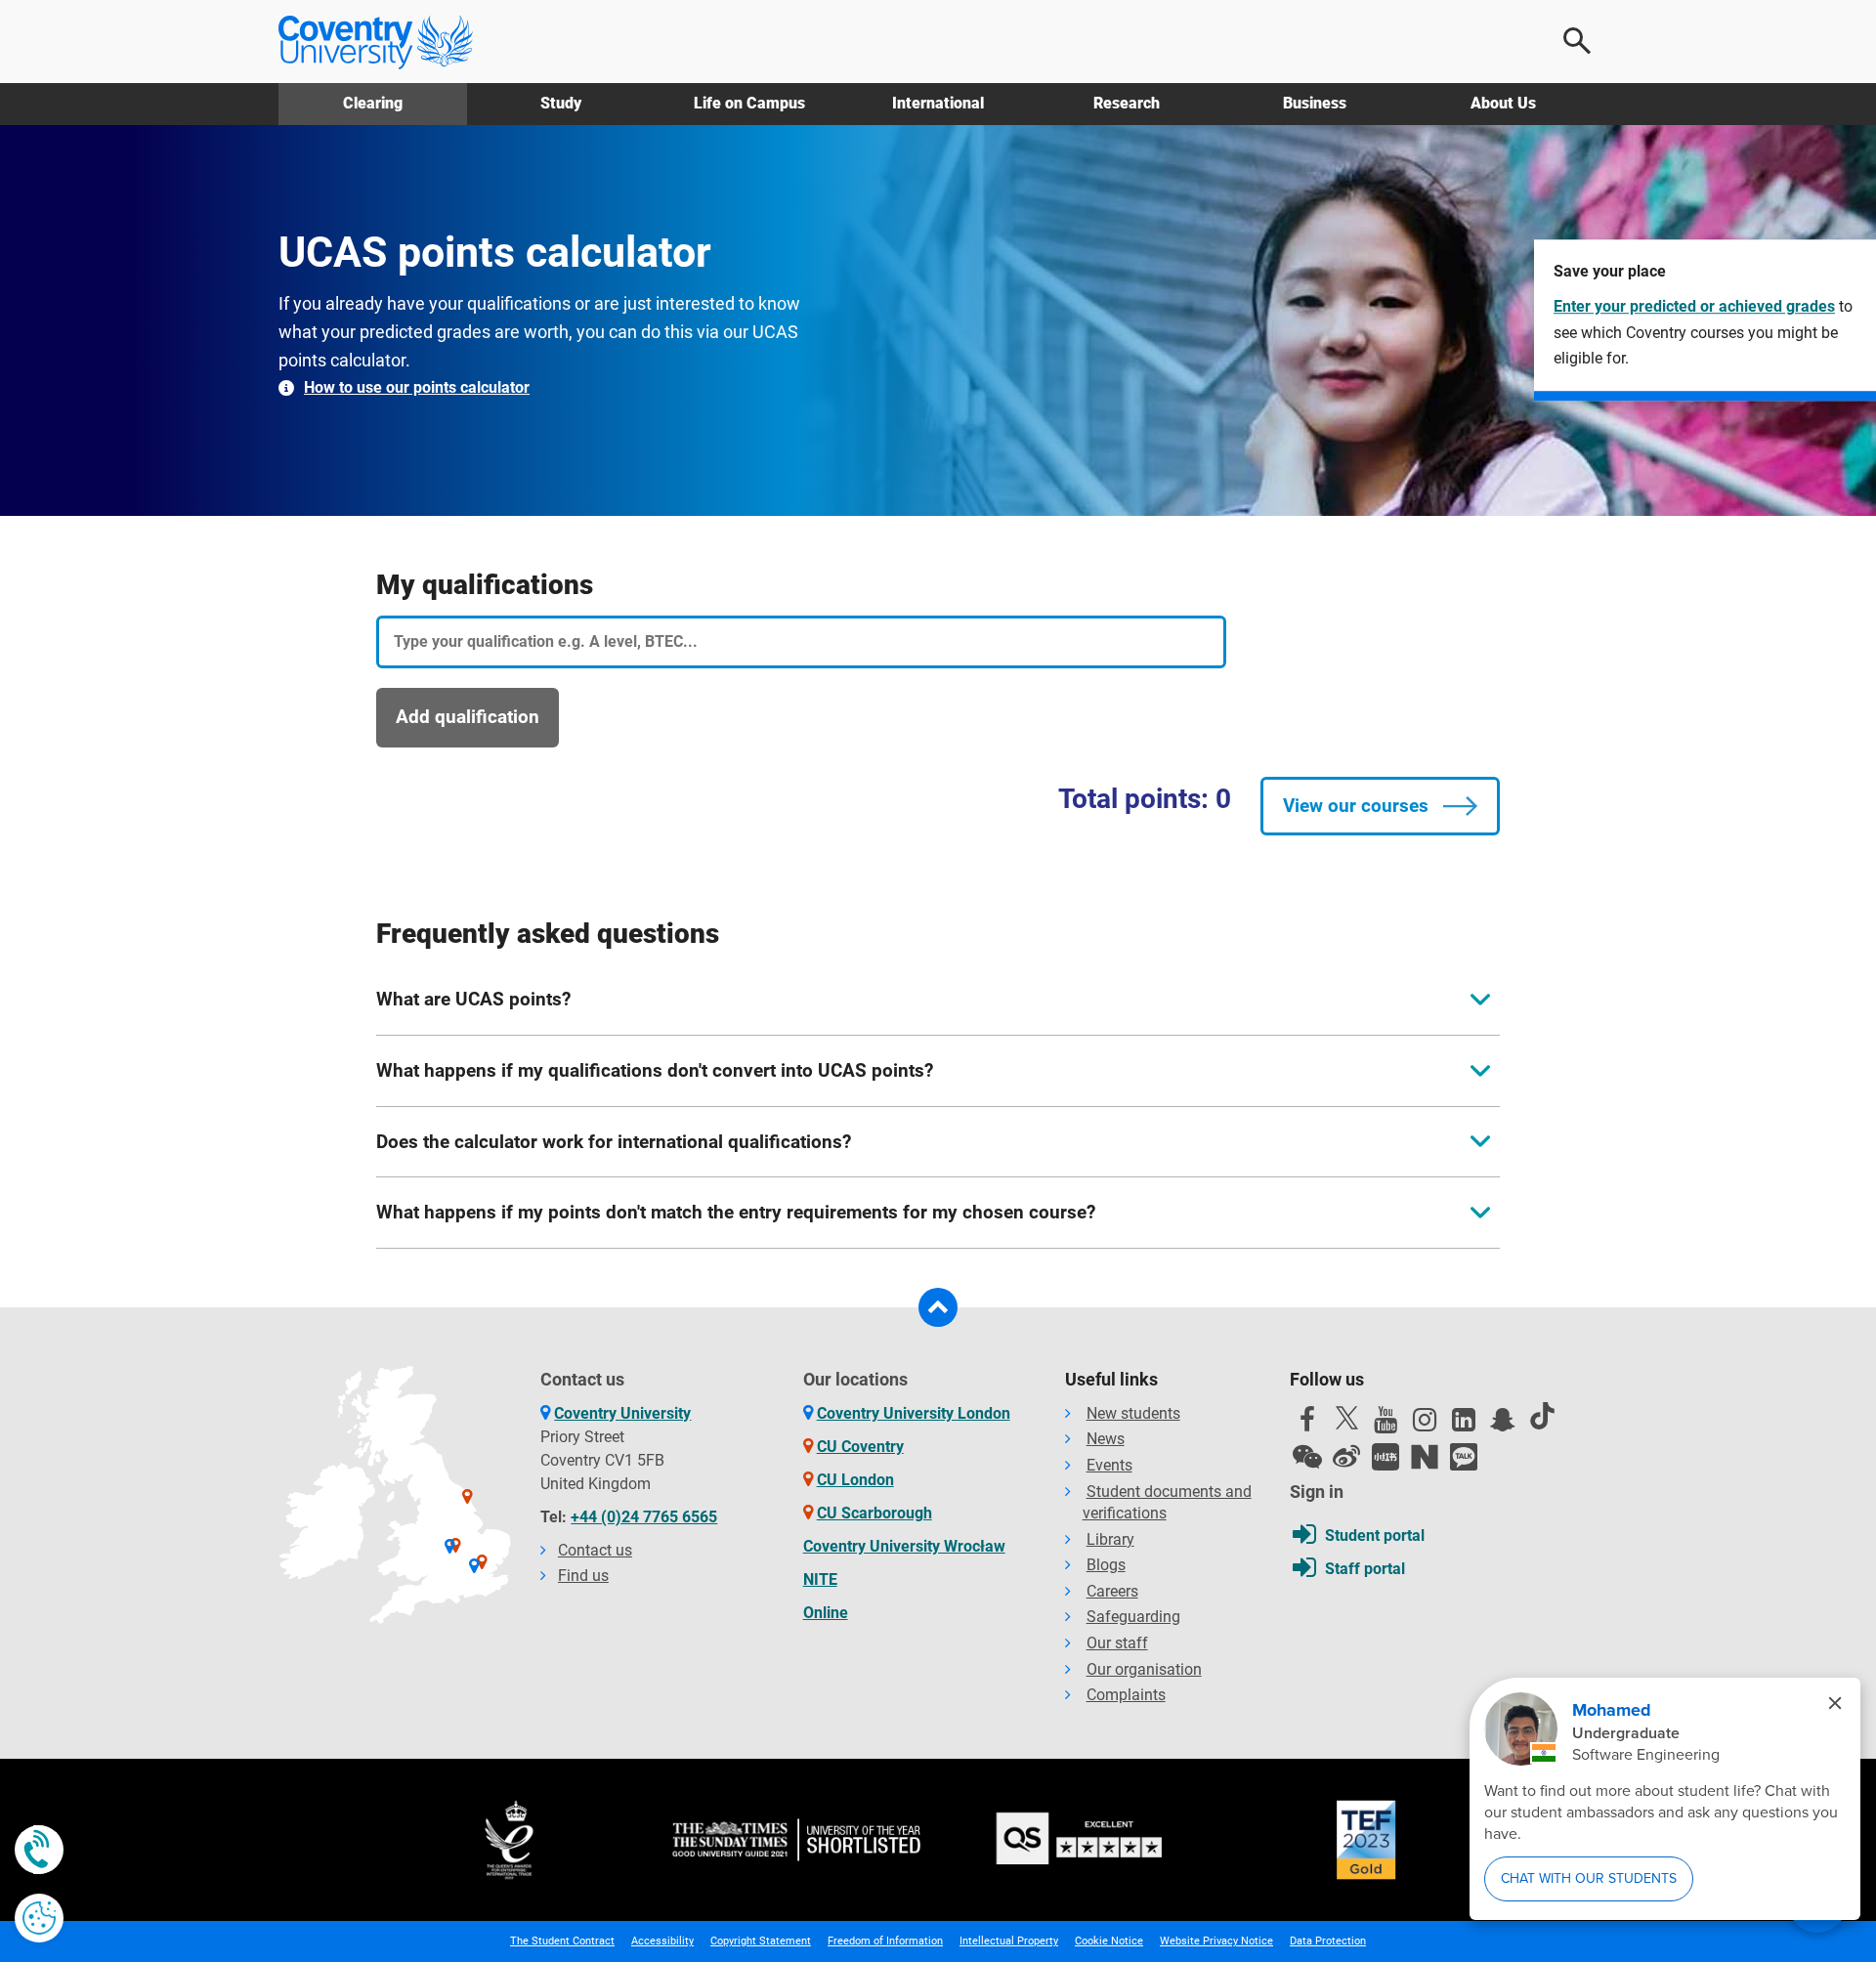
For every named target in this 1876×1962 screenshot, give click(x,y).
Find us (583, 1576)
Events (1109, 1465)
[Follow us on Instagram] (1425, 1425)
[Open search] (1578, 41)
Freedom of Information (885, 1941)
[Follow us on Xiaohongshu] (1386, 1457)
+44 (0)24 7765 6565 (644, 1517)
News (1106, 1439)
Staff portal (1365, 1569)
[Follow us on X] (1346, 1418)
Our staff (1117, 1643)
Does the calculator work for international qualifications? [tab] (614, 1142)
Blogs (1106, 1565)
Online (826, 1613)
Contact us (595, 1550)
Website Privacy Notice (1216, 1941)
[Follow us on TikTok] (1542, 1416)
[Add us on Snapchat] (1503, 1425)
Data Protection (1328, 1941)
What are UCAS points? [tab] (473, 999)
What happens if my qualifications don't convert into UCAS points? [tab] (655, 1070)
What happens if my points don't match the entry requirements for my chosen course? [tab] (736, 1212)
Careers (1112, 1591)
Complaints (1126, 1695)
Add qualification (468, 717)
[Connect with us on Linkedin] (1464, 1425)
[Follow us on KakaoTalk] (1464, 1457)
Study (561, 103)
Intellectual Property (1009, 1941)
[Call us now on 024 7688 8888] (39, 1850)
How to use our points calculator (417, 387)
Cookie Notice (1109, 1941)
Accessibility (662, 1941)
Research (1127, 103)
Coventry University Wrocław (904, 1546)
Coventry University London (914, 1413)
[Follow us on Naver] (1425, 1457)
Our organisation (1144, 1669)
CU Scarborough (874, 1513)
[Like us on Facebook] (1307, 1425)
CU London (855, 1480)
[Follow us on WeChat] (1307, 1457)
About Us (1503, 103)
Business (1315, 103)
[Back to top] (938, 1307)
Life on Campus (749, 103)
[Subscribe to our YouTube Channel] (1386, 1425)
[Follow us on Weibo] (1346, 1457)
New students (1133, 1413)
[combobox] (801, 642)
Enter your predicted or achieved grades (1694, 306)
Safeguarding (1133, 1617)
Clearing (373, 103)
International (938, 103)
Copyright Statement (761, 1941)
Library (1110, 1539)
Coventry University (622, 1413)
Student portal (1375, 1535)
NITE (820, 1579)
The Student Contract (562, 1941)
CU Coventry (860, 1447)
